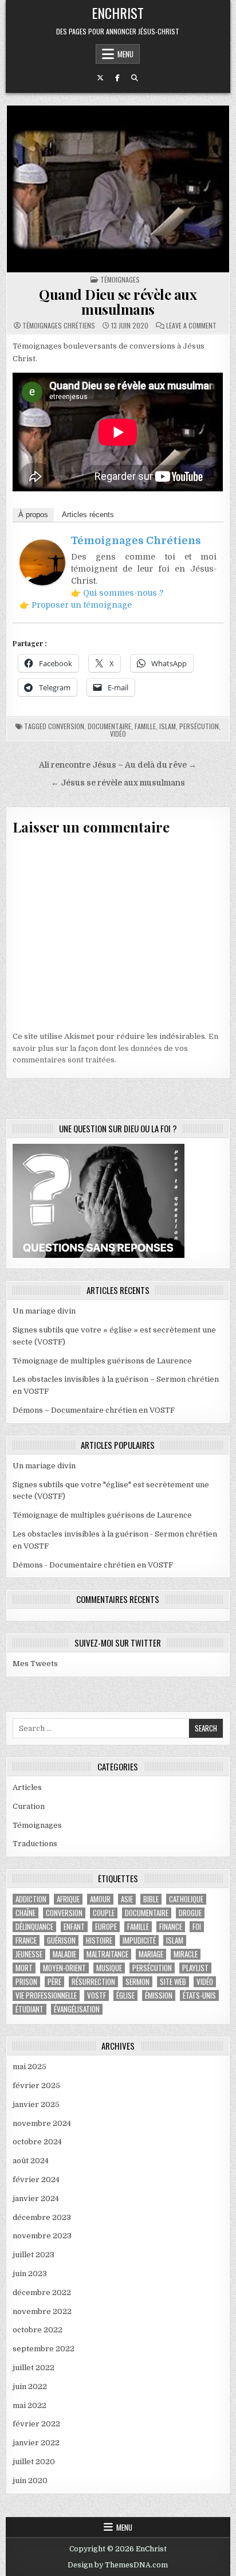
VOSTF (97, 1995)
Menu (125, 54)
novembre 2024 (42, 2123)
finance (171, 1927)
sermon (137, 1982)
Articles (27, 1787)
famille (145, 726)
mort (24, 1968)
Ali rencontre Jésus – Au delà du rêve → (118, 765)
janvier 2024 (36, 2198)
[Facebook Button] (117, 78)
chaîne (25, 1913)
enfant (74, 1927)
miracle (186, 1954)
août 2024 (31, 2161)
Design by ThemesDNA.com (118, 2565)
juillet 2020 (34, 2462)
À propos (33, 515)
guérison (61, 1940)
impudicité (139, 1940)
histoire (99, 1940)
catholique (186, 1899)
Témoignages (120, 280)
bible (151, 1899)
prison (26, 1982)
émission (159, 1995)
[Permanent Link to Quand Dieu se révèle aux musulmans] (118, 189)
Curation (29, 1806)
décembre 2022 (42, 2292)
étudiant (29, 2009)
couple (104, 1913)
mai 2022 (29, 2405)
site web (173, 1982)
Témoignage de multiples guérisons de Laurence (102, 1361)
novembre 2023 (42, 2236)
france (26, 1940)
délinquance (34, 1927)
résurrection (93, 1982)
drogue (190, 1913)
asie (127, 1899)
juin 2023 (30, 2274)
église (125, 1995)
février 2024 (36, 2180)
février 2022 (36, 2424)
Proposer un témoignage (82, 605)
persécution (199, 726)
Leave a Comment (191, 326)
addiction (31, 1899)
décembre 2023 (42, 2217)
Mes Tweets (35, 1664)
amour (100, 1899)
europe (106, 1927)
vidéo (118, 734)
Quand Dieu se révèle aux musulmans (118, 302)
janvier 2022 (36, 2443)
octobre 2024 (37, 2142)
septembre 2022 (44, 2349)
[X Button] (100, 78)
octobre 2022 (38, 2330)
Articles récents (88, 515)
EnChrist (118, 13)
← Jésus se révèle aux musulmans (118, 783)
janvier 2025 (36, 2104)
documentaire (109, 726)
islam (168, 726)
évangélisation (77, 2009)
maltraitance (107, 1954)
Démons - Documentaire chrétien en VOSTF (93, 1565)
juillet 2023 (34, 2255)
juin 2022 (30, 2387)
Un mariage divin (44, 1311)
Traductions (35, 1844)
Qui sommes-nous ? (123, 593)
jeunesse (29, 1954)
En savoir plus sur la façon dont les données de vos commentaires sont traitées (115, 1048)
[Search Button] (135, 78)
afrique (68, 1899)
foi (197, 1927)
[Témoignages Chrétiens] (42, 583)
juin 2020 (30, 2481)
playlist (195, 1968)
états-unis (199, 1995)
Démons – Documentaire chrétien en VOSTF (94, 1410)
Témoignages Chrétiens (59, 326)
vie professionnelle (46, 1995)
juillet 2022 (34, 2368)
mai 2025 (29, 2067)
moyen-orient (64, 1968)
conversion (66, 726)
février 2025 (36, 2086)
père (54, 1982)
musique (109, 1968)
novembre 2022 (42, 2311)
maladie (64, 1954)
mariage (151, 1954)
